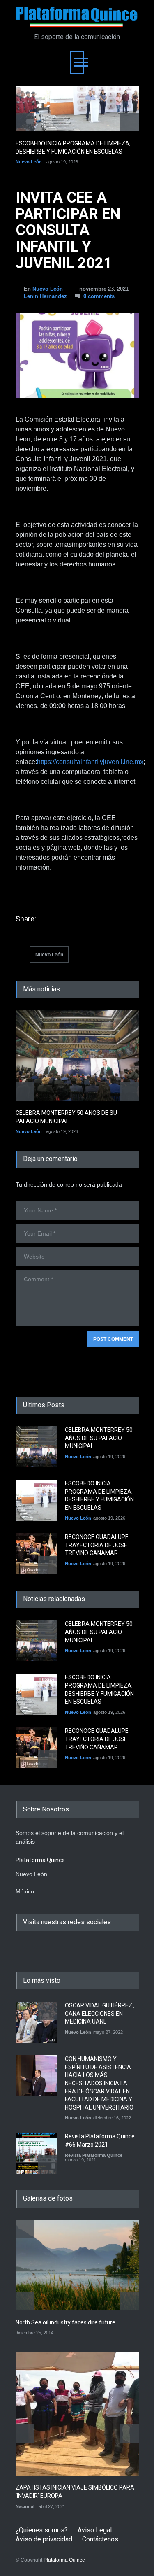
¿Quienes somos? (42, 2530)
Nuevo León (29, 162)
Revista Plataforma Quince (94, 2155)
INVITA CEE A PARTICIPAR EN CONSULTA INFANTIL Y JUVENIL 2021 (68, 230)
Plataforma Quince (64, 2560)
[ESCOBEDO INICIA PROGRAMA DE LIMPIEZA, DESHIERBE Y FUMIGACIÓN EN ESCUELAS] (77, 109)
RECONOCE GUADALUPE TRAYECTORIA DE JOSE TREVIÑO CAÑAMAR (97, 1545)
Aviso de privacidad (44, 2539)
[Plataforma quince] (77, 17)
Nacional (25, 2506)
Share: (26, 919)
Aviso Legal (95, 2530)
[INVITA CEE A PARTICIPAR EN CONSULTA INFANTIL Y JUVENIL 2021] (77, 356)
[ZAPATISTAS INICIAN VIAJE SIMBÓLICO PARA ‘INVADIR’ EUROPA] (77, 2414)
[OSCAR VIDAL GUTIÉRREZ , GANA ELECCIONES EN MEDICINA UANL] (36, 2022)
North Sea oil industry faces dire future (66, 2322)
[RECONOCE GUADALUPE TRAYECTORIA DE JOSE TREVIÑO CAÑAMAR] (36, 1554)
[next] (130, 122)
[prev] (25, 122)
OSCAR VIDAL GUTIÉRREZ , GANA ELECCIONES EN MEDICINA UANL (100, 2013)
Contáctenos (100, 2539)
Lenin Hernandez (45, 296)
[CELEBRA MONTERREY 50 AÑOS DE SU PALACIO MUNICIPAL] (77, 1056)
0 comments (99, 296)
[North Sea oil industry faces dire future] (77, 2265)
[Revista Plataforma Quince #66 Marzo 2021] (36, 2153)
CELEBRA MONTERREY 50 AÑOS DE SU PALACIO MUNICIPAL (99, 1438)
